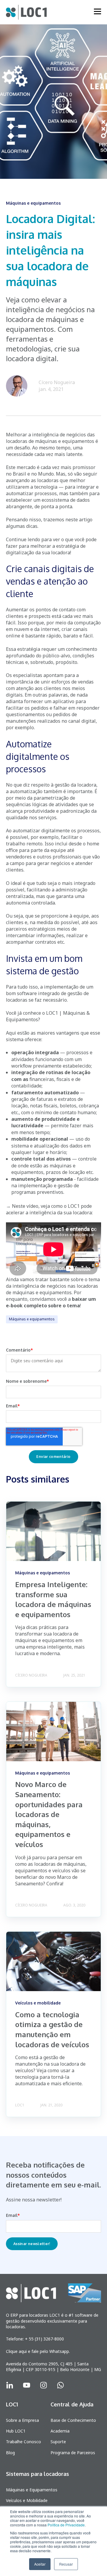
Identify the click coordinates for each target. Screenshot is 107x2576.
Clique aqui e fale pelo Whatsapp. (38, 2351)
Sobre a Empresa (22, 2420)
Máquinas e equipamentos (32, 1319)
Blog (10, 2453)
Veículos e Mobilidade (27, 2500)
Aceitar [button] (40, 2564)
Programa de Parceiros (73, 2453)
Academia (60, 2431)
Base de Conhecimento (73, 2420)
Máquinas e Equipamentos (32, 2490)
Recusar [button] (66, 2564)
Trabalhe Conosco (23, 2442)
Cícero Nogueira (57, 382)
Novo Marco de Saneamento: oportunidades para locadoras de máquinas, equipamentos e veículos (49, 1814)
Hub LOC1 (16, 2431)
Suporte (58, 2442)
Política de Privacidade (66, 2525)
